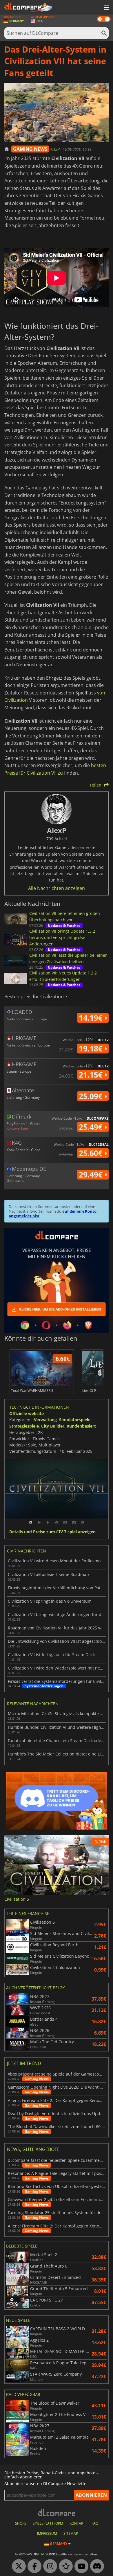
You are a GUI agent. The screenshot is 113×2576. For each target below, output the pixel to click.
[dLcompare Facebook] (33, 2566)
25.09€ (92, 1096)
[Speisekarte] (106, 8)
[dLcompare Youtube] (80, 2566)
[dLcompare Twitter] (17, 2566)
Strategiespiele (24, 1426)
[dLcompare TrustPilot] (64, 2566)
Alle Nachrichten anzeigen (57, 888)
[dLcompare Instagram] (49, 2566)
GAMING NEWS (30, 149)
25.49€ (92, 1127)
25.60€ (92, 1153)
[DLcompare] (57, 2512)
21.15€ (92, 1075)
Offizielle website (27, 1413)
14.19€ (92, 1018)
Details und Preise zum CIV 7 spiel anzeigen (52, 1532)
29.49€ (92, 1175)
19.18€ (92, 1049)
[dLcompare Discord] (96, 2566)
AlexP (55, 149)
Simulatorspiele (75, 1420)
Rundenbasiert (81, 1426)
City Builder (53, 1426)
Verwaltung (45, 1420)
